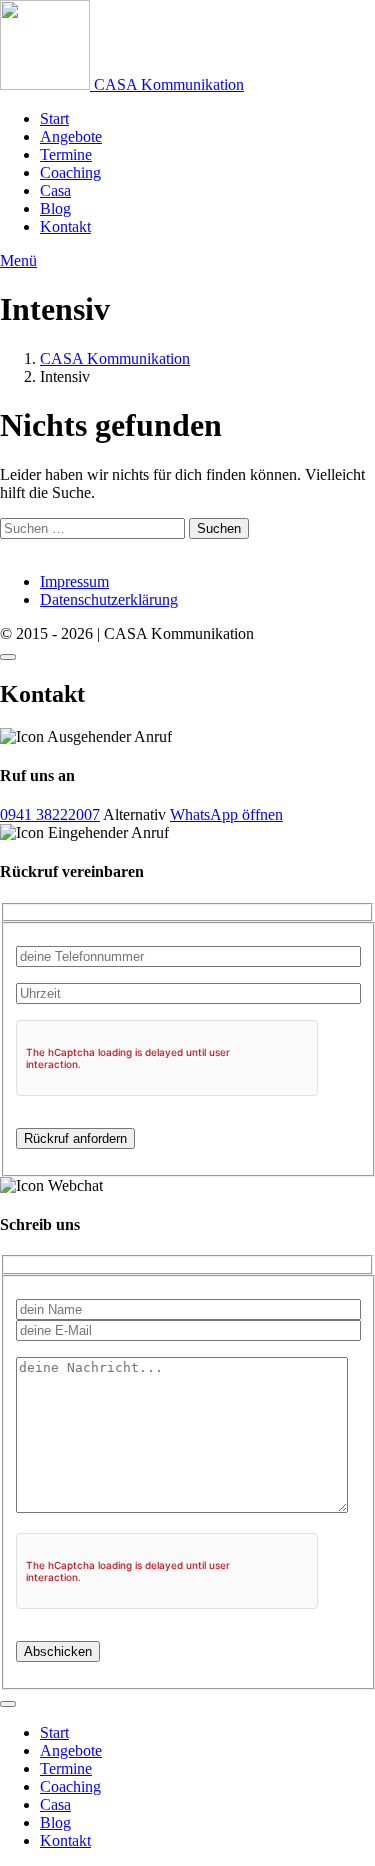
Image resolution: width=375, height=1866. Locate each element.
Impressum (74, 581)
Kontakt (65, 226)
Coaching (70, 172)
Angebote (71, 136)
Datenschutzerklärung (109, 599)
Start (54, 118)
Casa (55, 190)
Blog (55, 208)
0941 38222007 (50, 814)
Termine (66, 154)
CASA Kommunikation (115, 358)
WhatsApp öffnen (226, 814)
